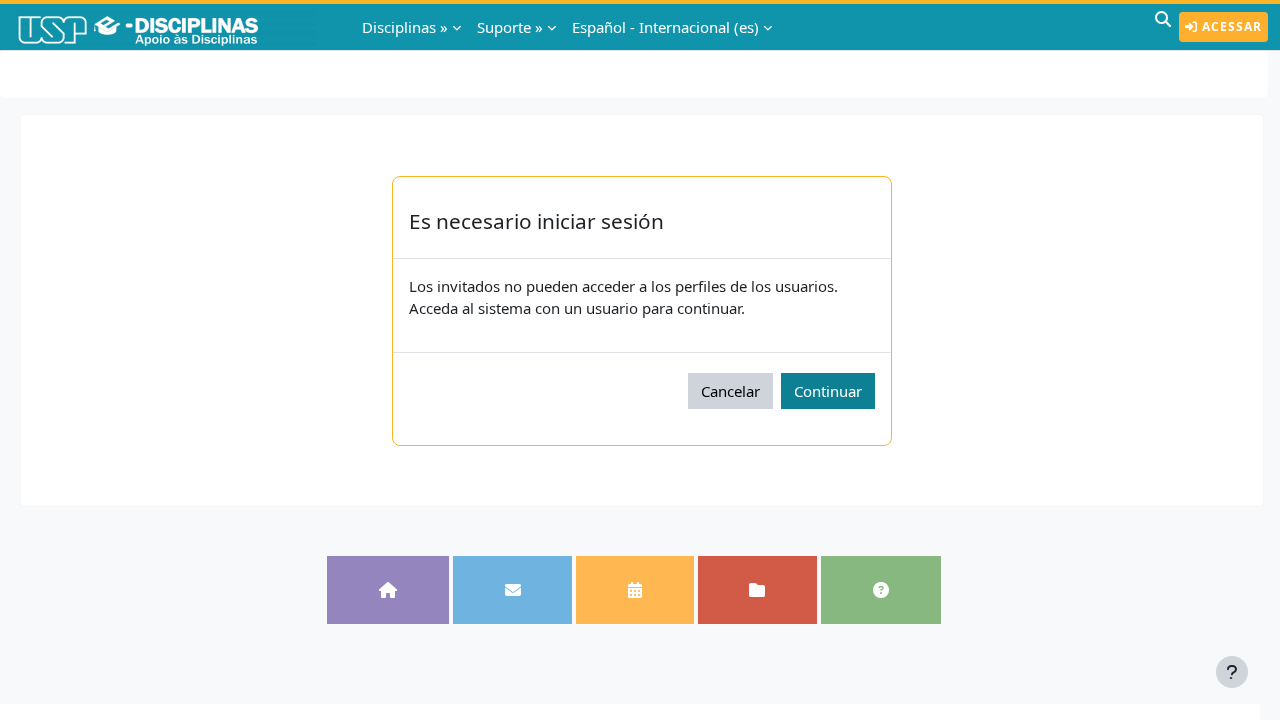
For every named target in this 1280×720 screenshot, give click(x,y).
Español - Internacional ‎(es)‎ (665, 27)
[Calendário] (634, 590)
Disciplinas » (405, 27)
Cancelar (730, 391)
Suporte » (510, 27)
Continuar (828, 391)
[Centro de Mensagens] (512, 590)
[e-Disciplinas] (168, 27)
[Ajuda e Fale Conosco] (880, 590)
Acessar (1230, 26)
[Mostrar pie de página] (1232, 672)
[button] (1163, 27)
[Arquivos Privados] (757, 590)
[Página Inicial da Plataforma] (387, 590)
